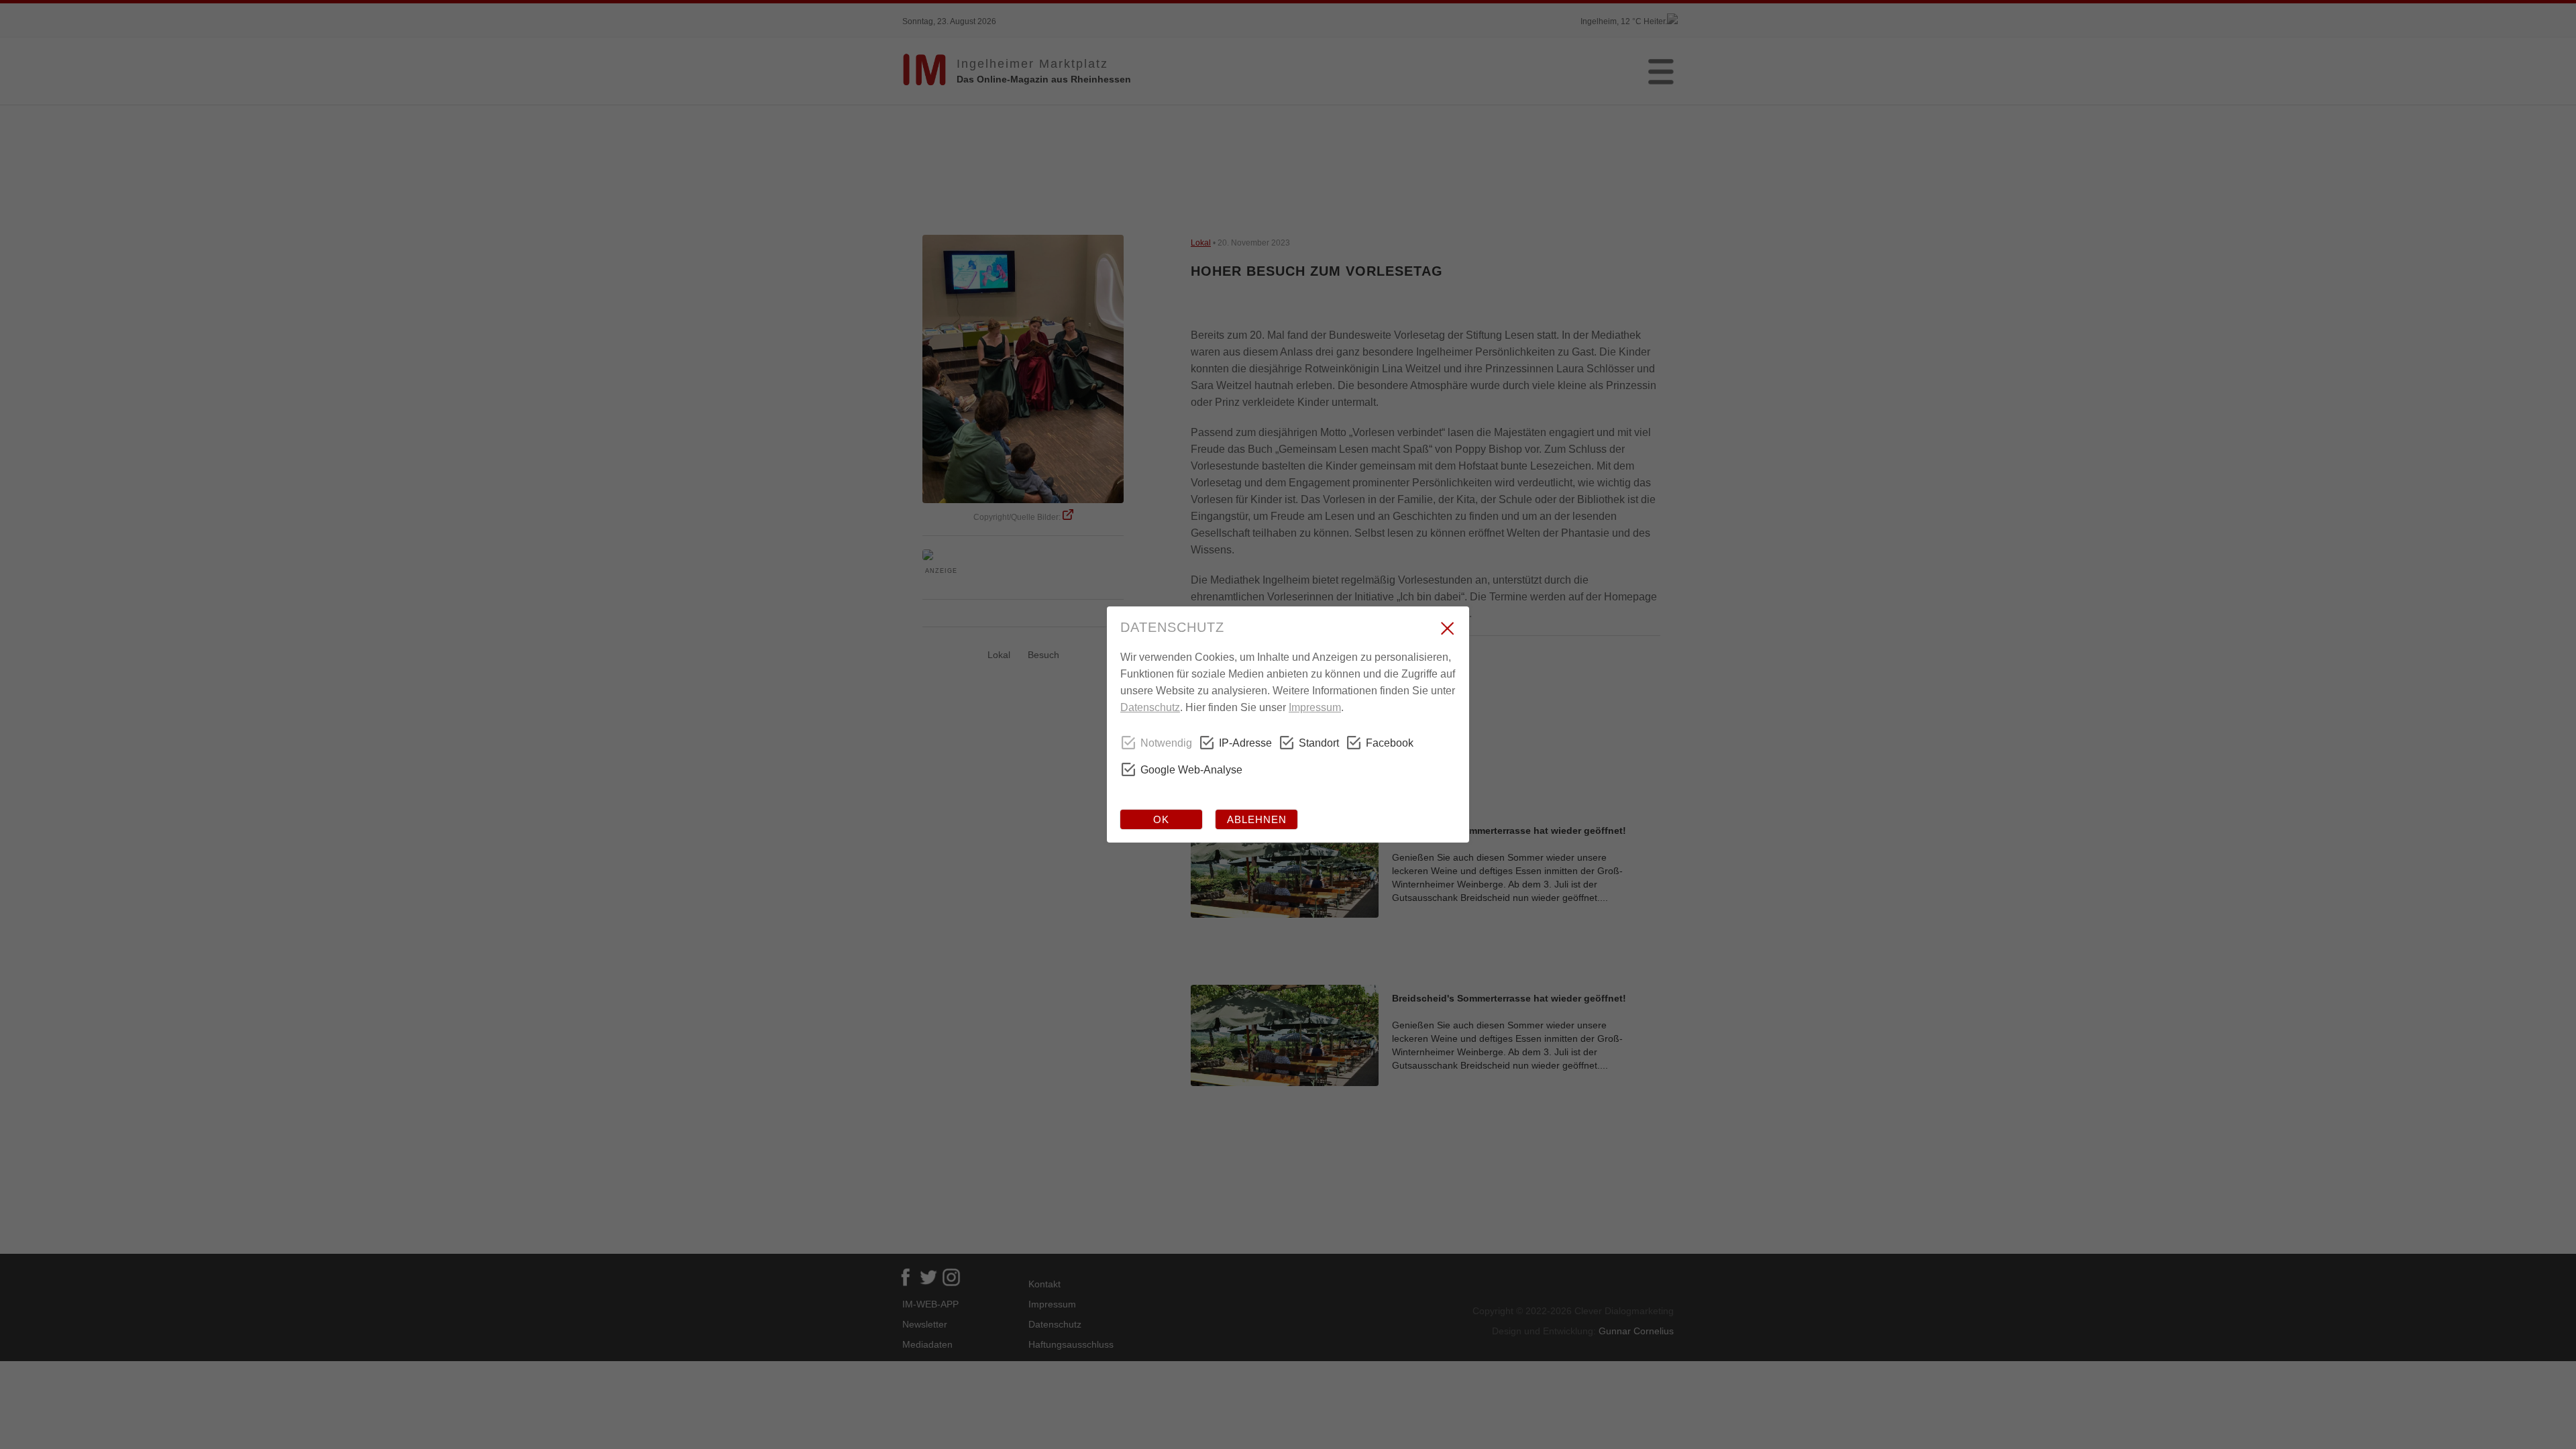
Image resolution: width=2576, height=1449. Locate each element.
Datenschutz (1150, 707)
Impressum (1315, 707)
